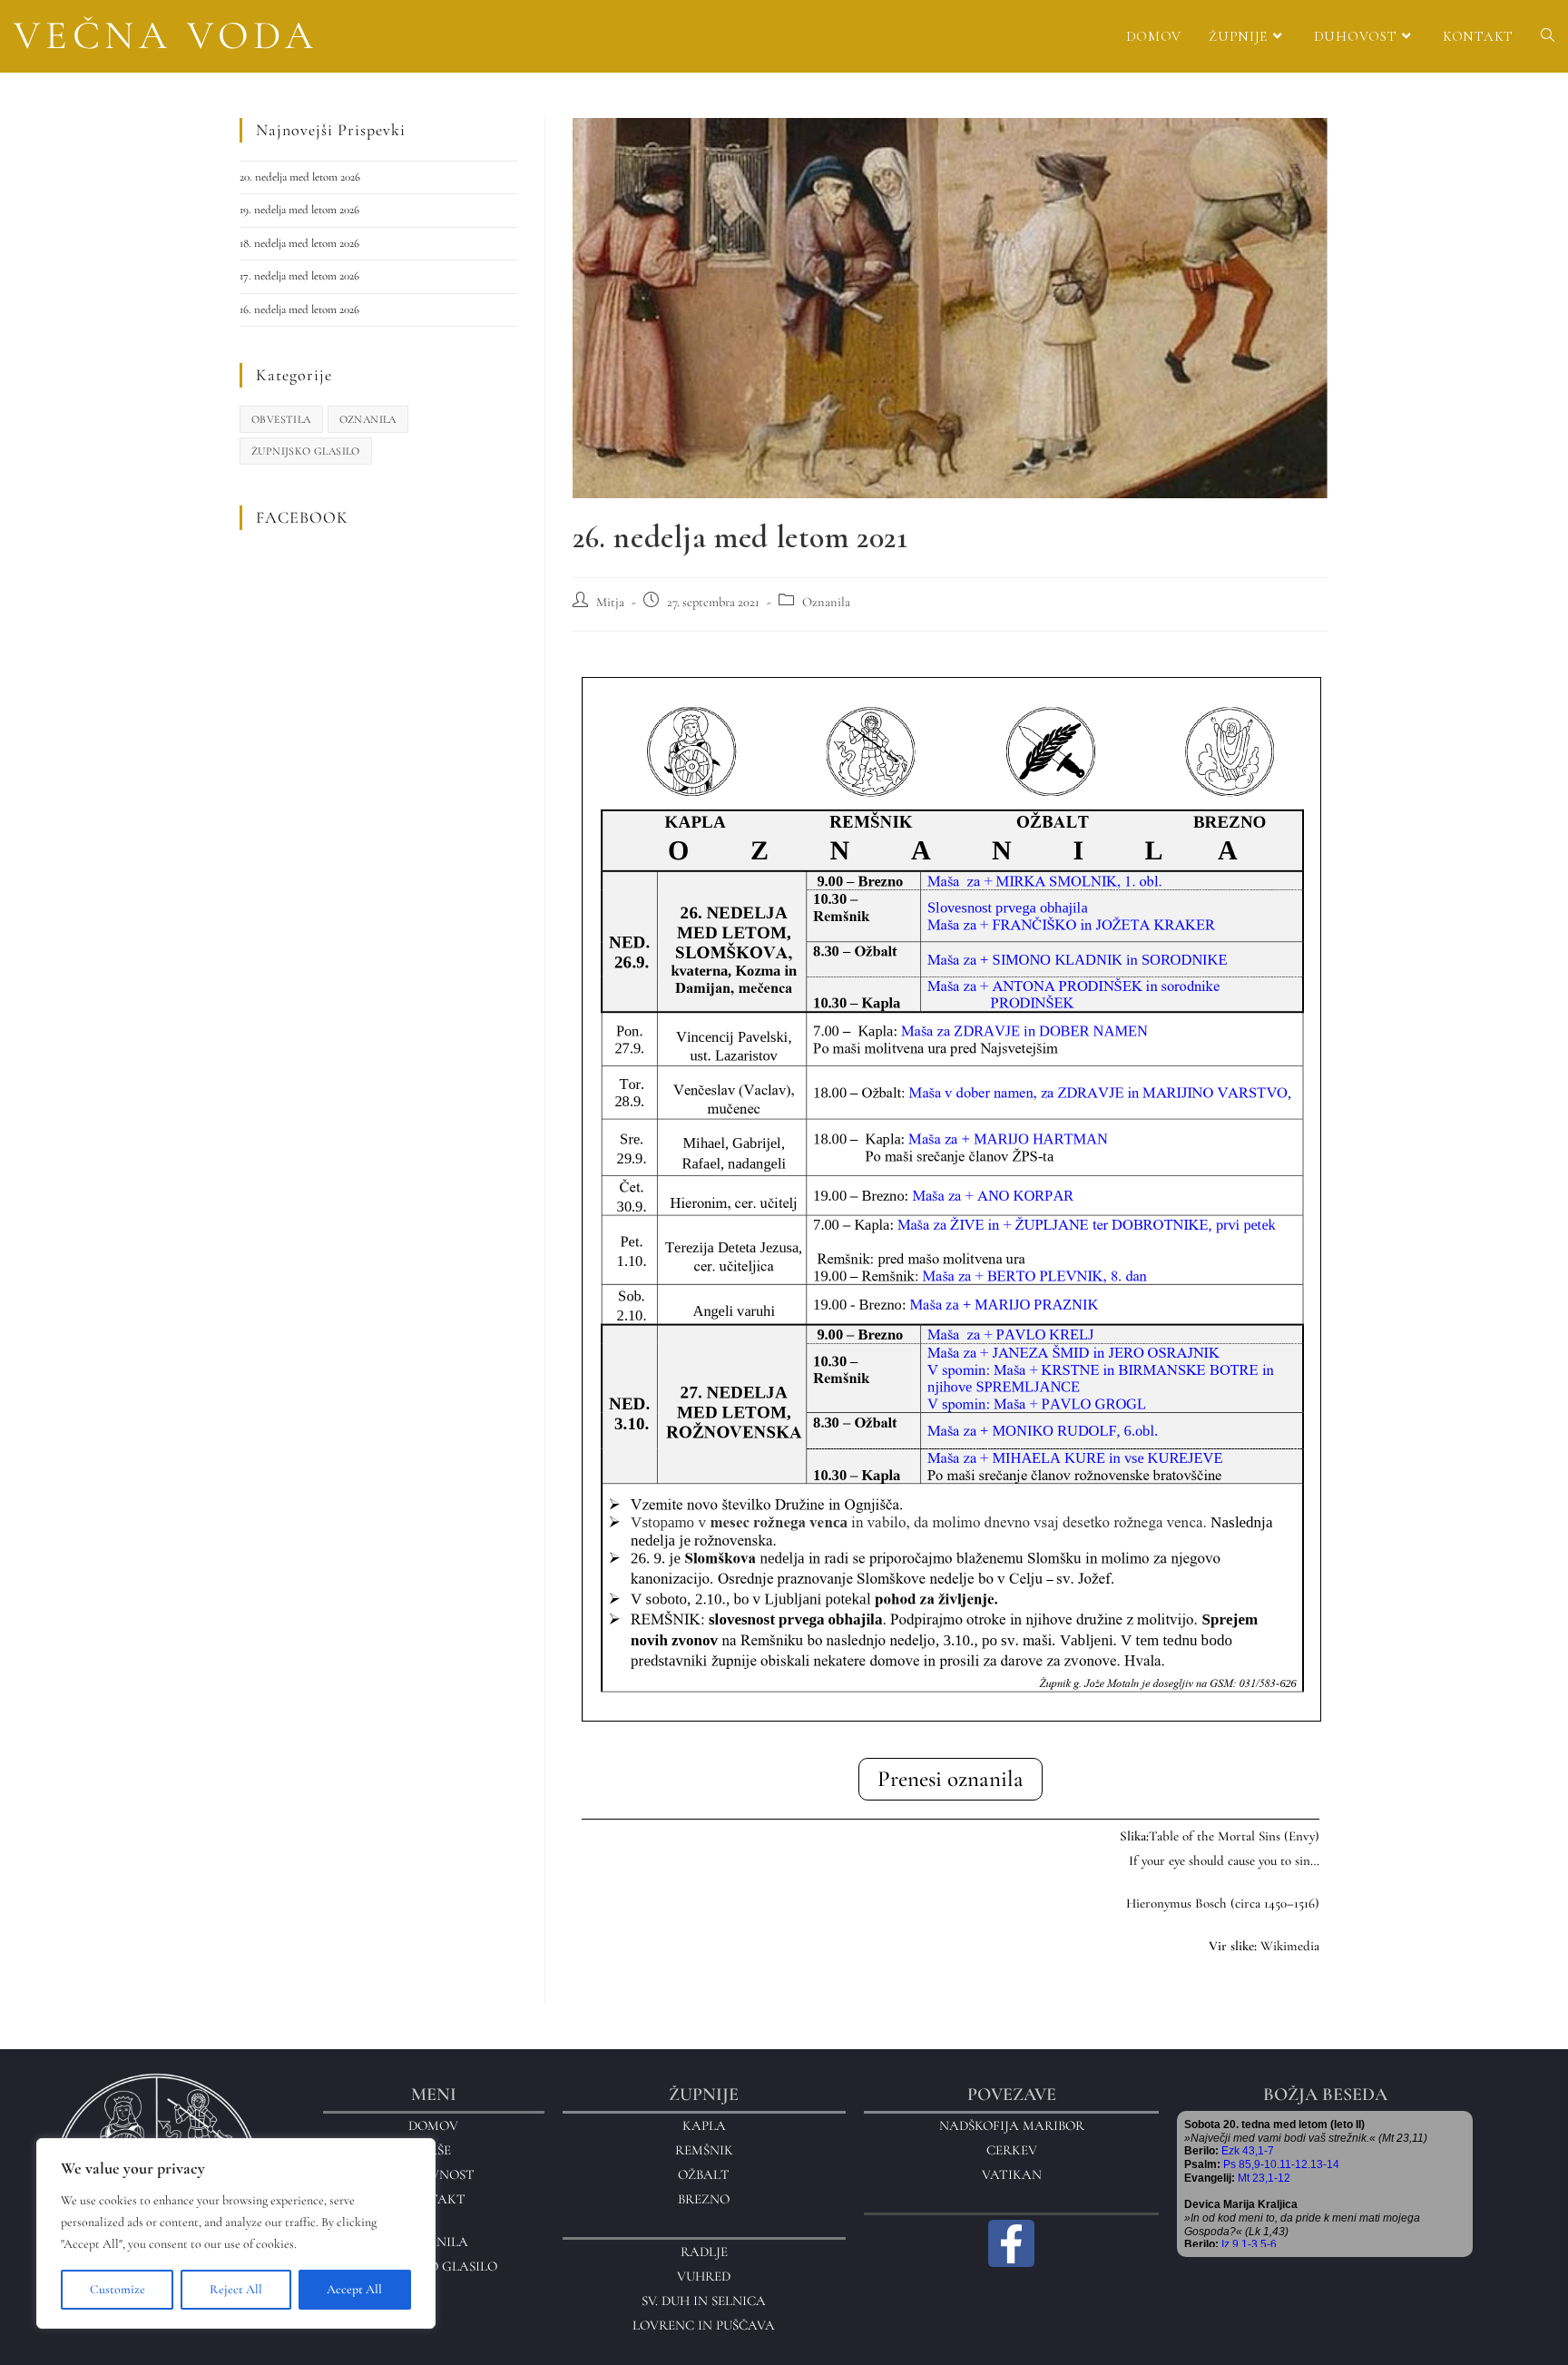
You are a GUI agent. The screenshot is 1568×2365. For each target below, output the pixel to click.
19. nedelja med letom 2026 (299, 210)
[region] (236, 2233)
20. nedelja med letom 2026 (300, 177)
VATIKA (1007, 2174)
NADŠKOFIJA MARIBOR (1012, 2125)
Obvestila (281, 419)
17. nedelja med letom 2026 (299, 276)
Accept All (354, 2289)
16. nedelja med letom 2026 (299, 309)
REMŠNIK (704, 2150)
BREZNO (704, 2199)
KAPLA (704, 2125)
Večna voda (166, 35)
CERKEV (1012, 2150)
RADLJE (704, 2252)
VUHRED (704, 2276)
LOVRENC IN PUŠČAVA (704, 2325)
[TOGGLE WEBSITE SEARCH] (1548, 36)
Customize (118, 2289)
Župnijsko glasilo (306, 451)
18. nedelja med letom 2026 (299, 243)
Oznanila (826, 602)
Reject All (236, 2289)
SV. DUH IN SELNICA (704, 2301)
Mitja (610, 602)
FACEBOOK (302, 517)
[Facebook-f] (1012, 2243)
